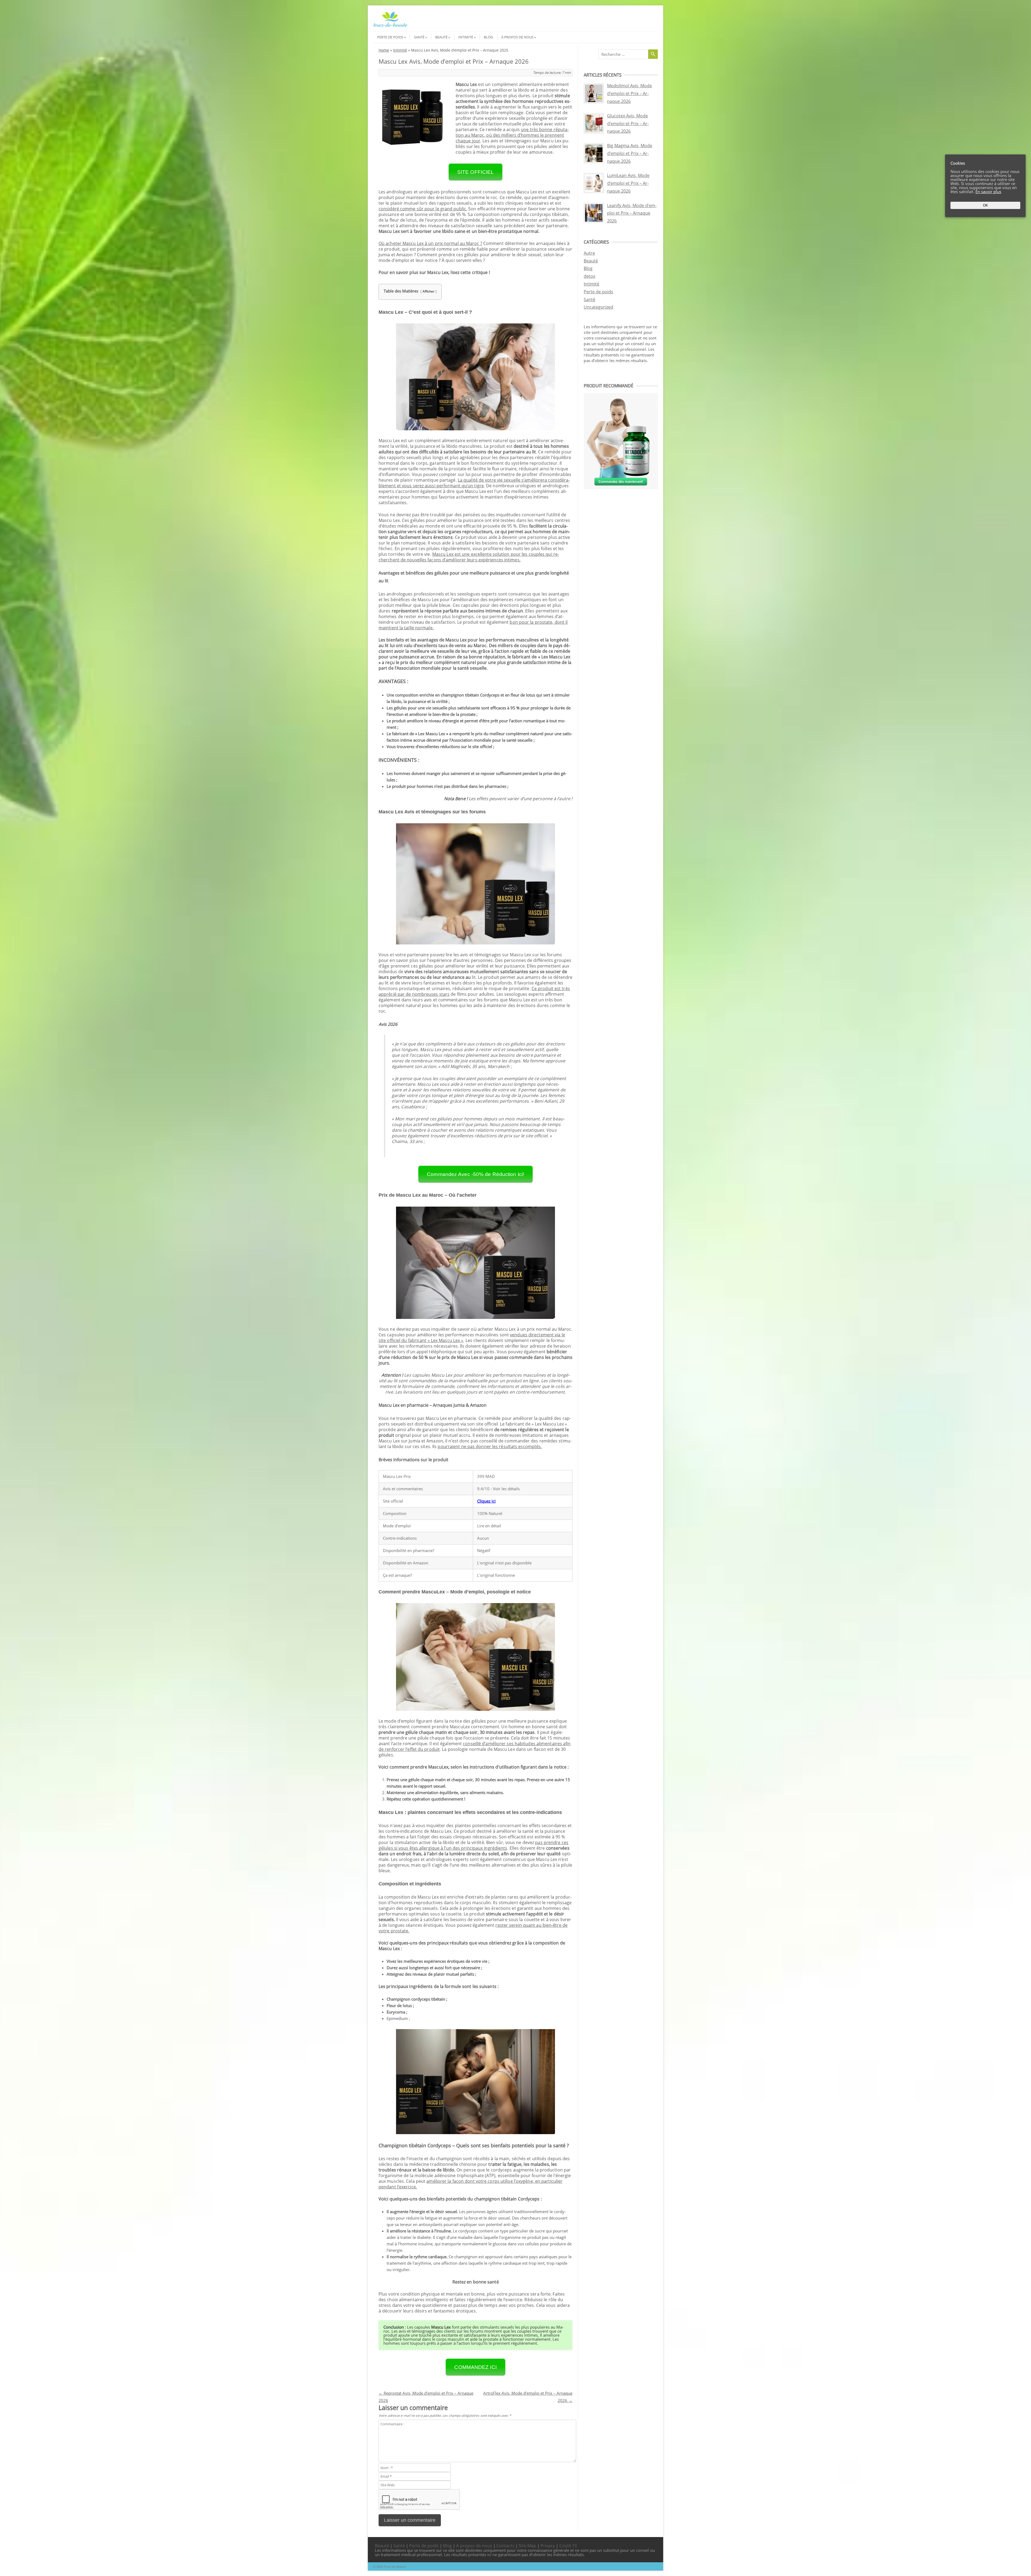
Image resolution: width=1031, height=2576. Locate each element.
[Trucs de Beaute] (390, 26)
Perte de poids (390, 37)
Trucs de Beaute (395, 2566)
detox (589, 276)
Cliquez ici (486, 1501)
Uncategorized (598, 307)
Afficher (429, 291)
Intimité (466, 37)
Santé (419, 37)
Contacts (505, 2546)
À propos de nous (517, 37)
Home (384, 50)
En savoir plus (988, 192)
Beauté (441, 37)
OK (985, 205)
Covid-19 (568, 2546)
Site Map (527, 2546)
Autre (589, 253)
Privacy (548, 2546)
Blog (488, 37)
